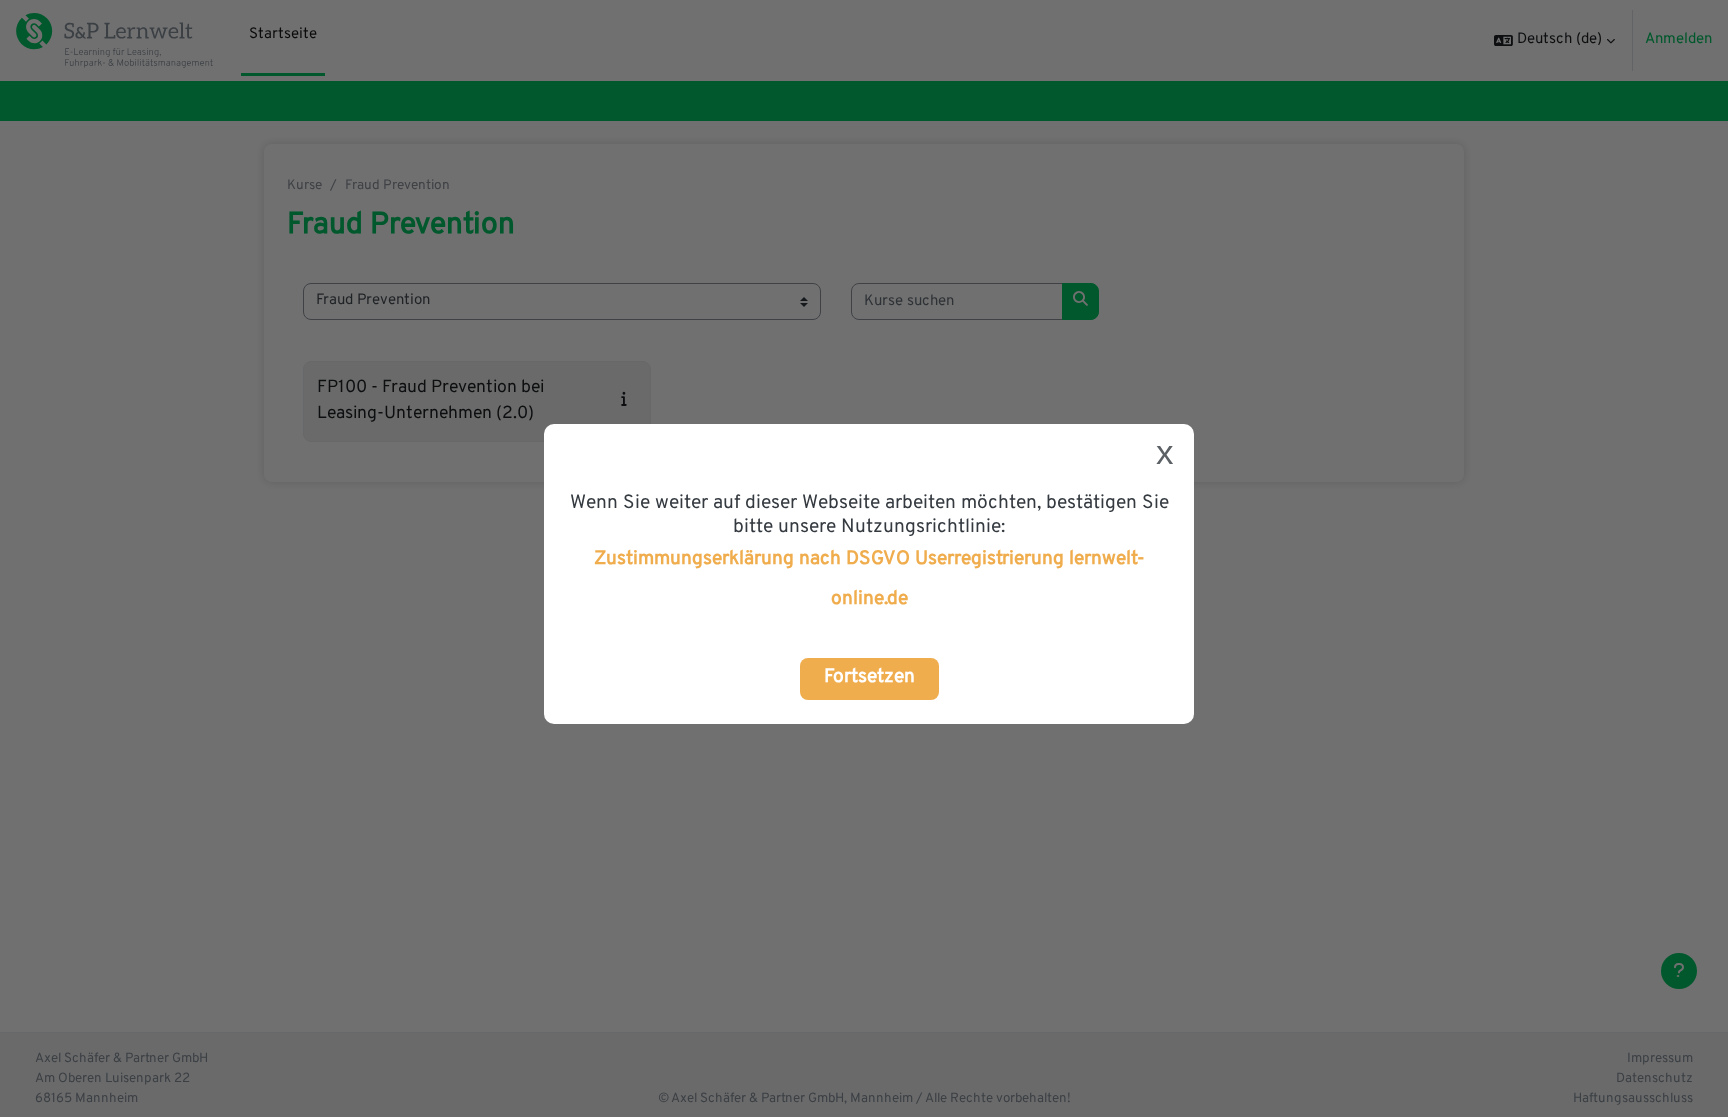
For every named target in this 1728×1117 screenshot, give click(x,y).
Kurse (304, 185)
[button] (1554, 40)
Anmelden (1678, 39)
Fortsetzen (869, 677)
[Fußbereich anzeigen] (1679, 971)
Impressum (1660, 1058)
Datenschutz (1654, 1078)
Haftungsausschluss (1633, 1098)
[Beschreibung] (628, 400)
